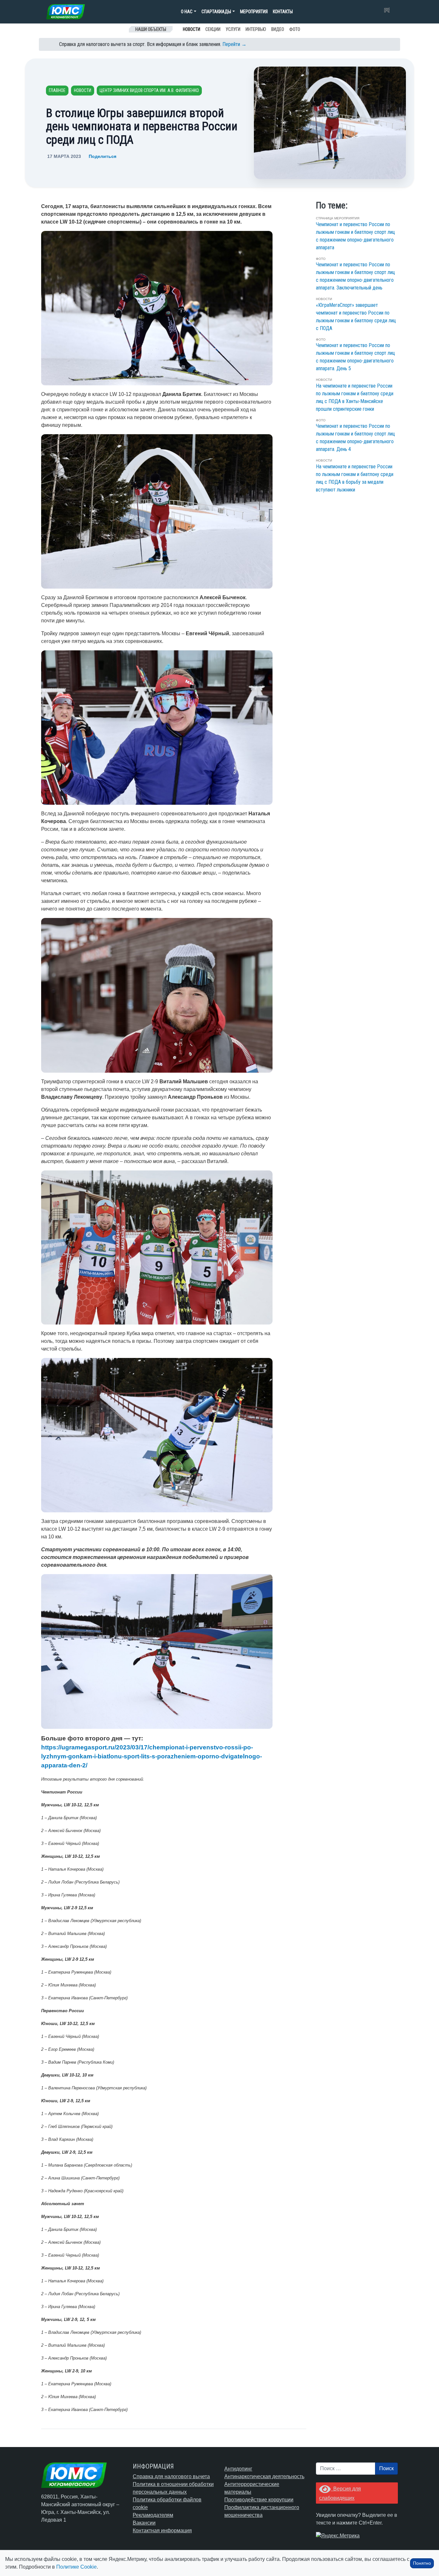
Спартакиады (216, 12)
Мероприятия (254, 12)
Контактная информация (162, 2530)
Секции (213, 29)
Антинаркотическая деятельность (264, 2476)
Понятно (422, 2563)
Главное (57, 90)
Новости (192, 29)
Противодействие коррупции (259, 2500)
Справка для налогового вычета (171, 2476)
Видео (278, 29)
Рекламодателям (153, 2515)
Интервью (256, 29)
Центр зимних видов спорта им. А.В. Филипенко (149, 90)
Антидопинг (238, 2469)
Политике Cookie (76, 2567)
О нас (187, 12)
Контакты (283, 12)
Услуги (233, 29)
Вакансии (144, 2523)
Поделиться (103, 156)
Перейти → (234, 44)
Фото (295, 29)
